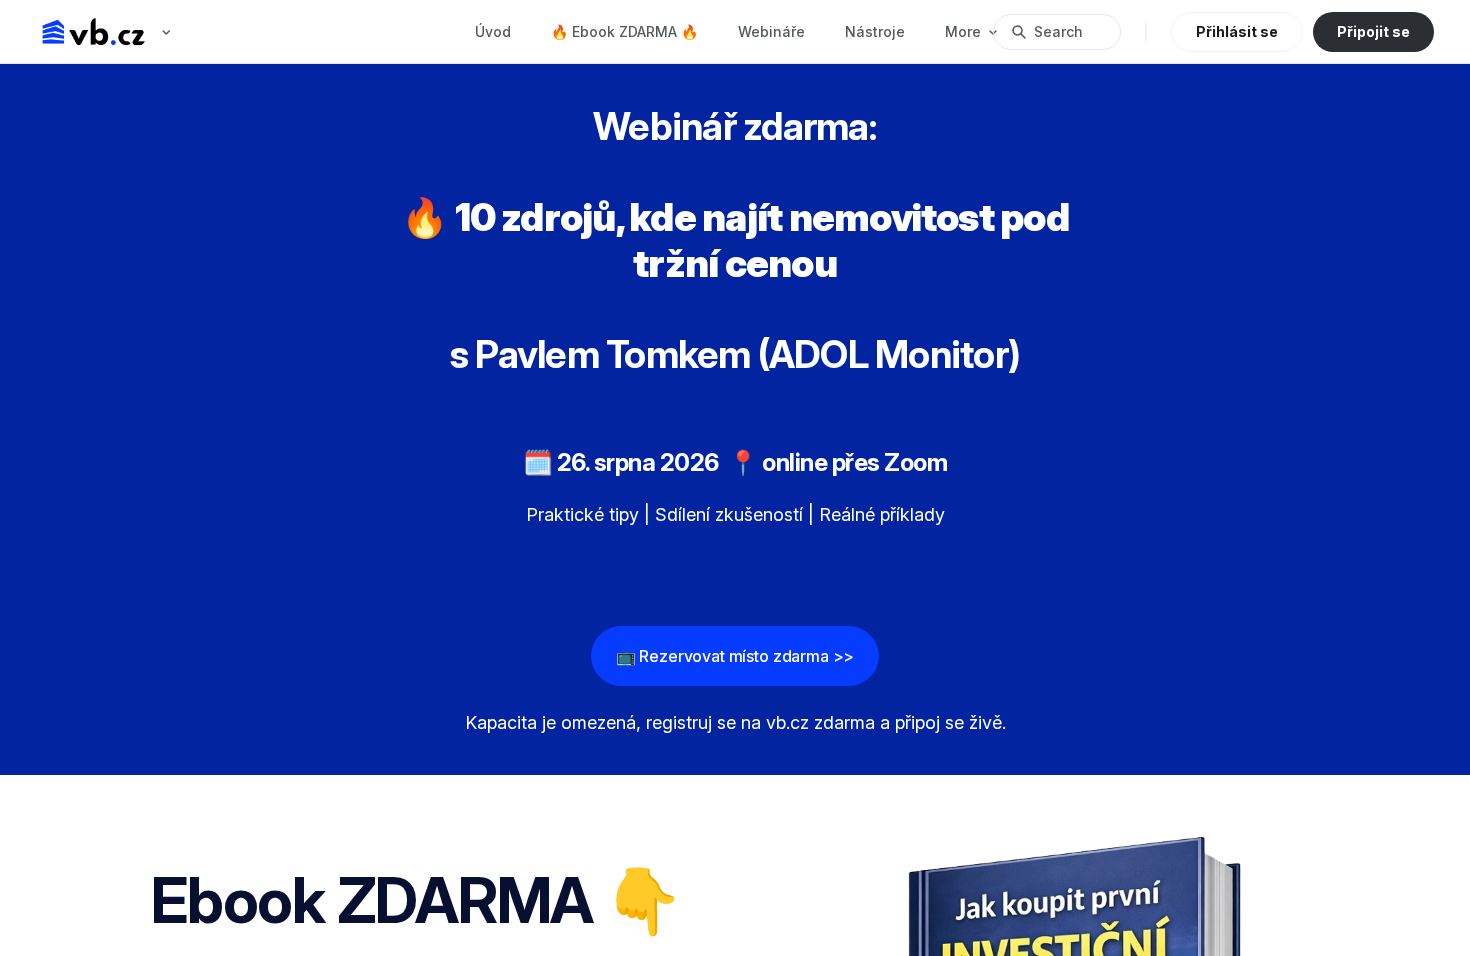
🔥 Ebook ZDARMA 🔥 (624, 31)
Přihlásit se (1237, 31)
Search (1058, 31)
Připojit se (1373, 31)
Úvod (493, 31)
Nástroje (875, 31)
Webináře (771, 31)
